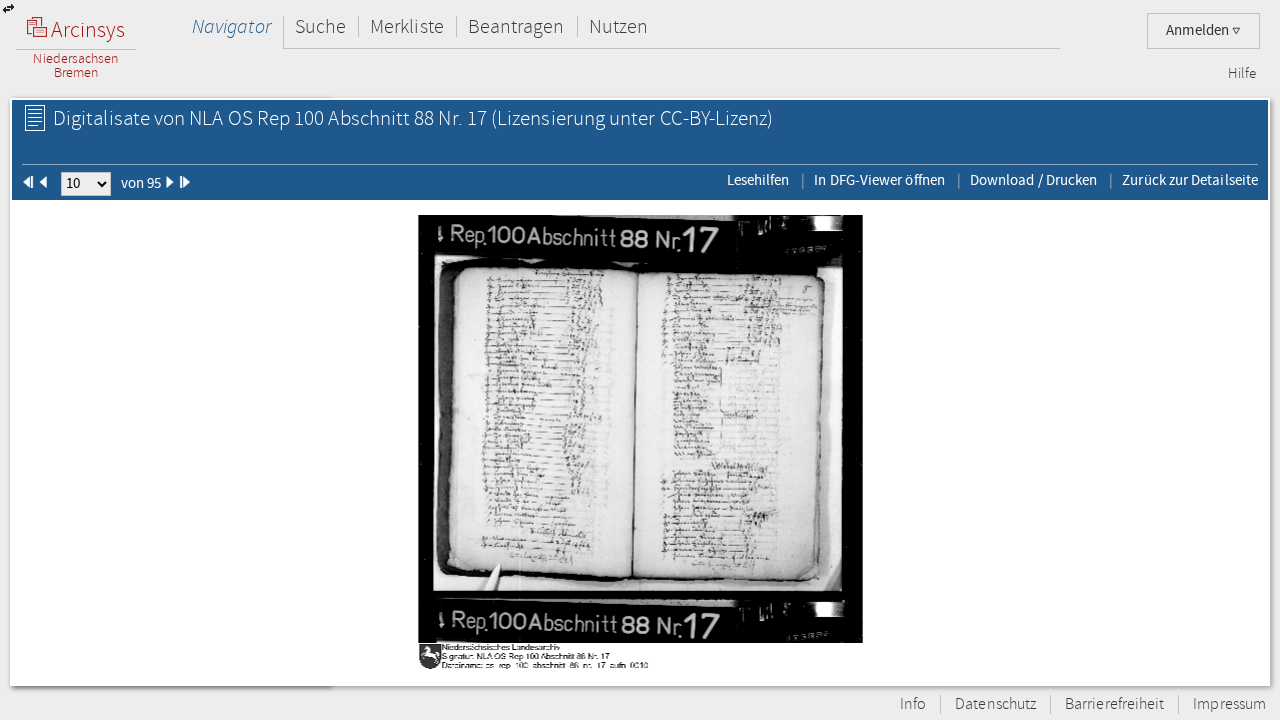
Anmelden (1199, 30)
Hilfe (1242, 74)
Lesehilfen (758, 180)
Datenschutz (995, 704)
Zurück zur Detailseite (1190, 180)
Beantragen (516, 26)
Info (913, 704)
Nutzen (618, 26)
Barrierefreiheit (1114, 704)
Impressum (1229, 704)
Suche (320, 26)
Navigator (231, 26)
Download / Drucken (1033, 180)
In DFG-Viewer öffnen (879, 180)
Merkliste (407, 26)
